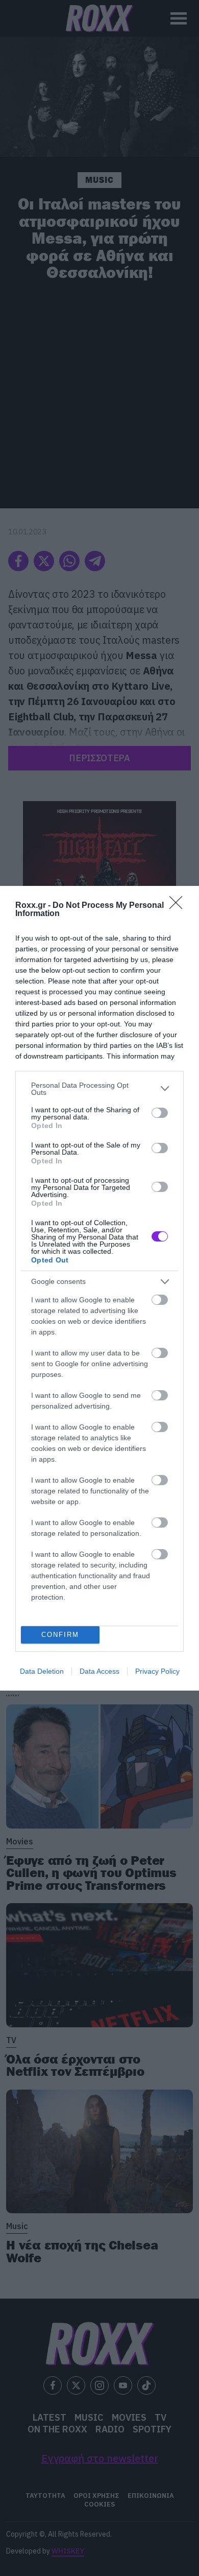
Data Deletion (42, 1671)
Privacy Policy (157, 1671)
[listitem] (99, 1089)
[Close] (179, 906)
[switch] (160, 1113)
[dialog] (99, 1288)
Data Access (99, 1671)
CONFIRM (60, 1635)
